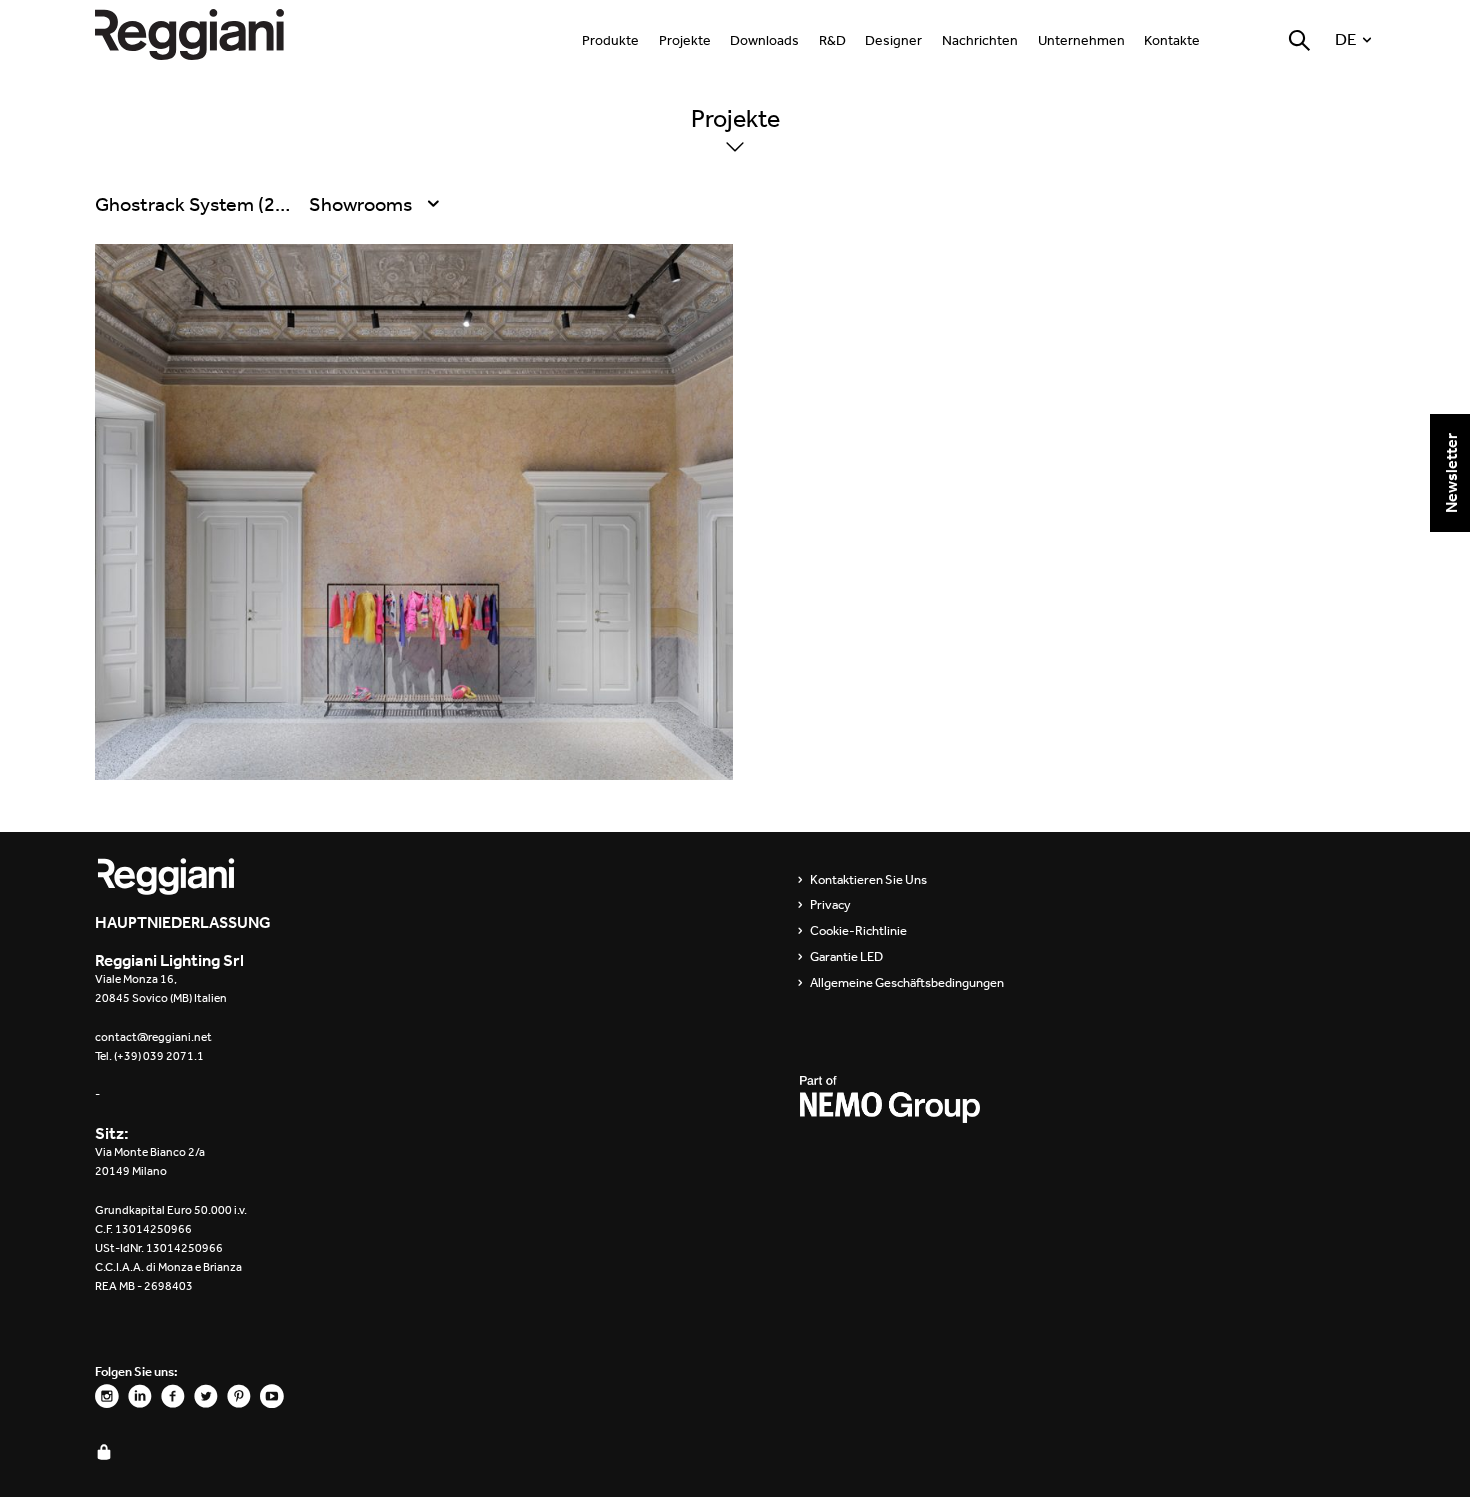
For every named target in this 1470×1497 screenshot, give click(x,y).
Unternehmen (1081, 40)
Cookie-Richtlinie (858, 931)
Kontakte (1172, 40)
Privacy (830, 905)
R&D (832, 40)
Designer (893, 40)
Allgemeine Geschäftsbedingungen (907, 983)
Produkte (610, 40)
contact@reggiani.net (153, 1037)
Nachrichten (980, 40)
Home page (210, 34)
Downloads (764, 40)
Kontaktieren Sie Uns (868, 880)
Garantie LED (846, 957)
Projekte (685, 40)
